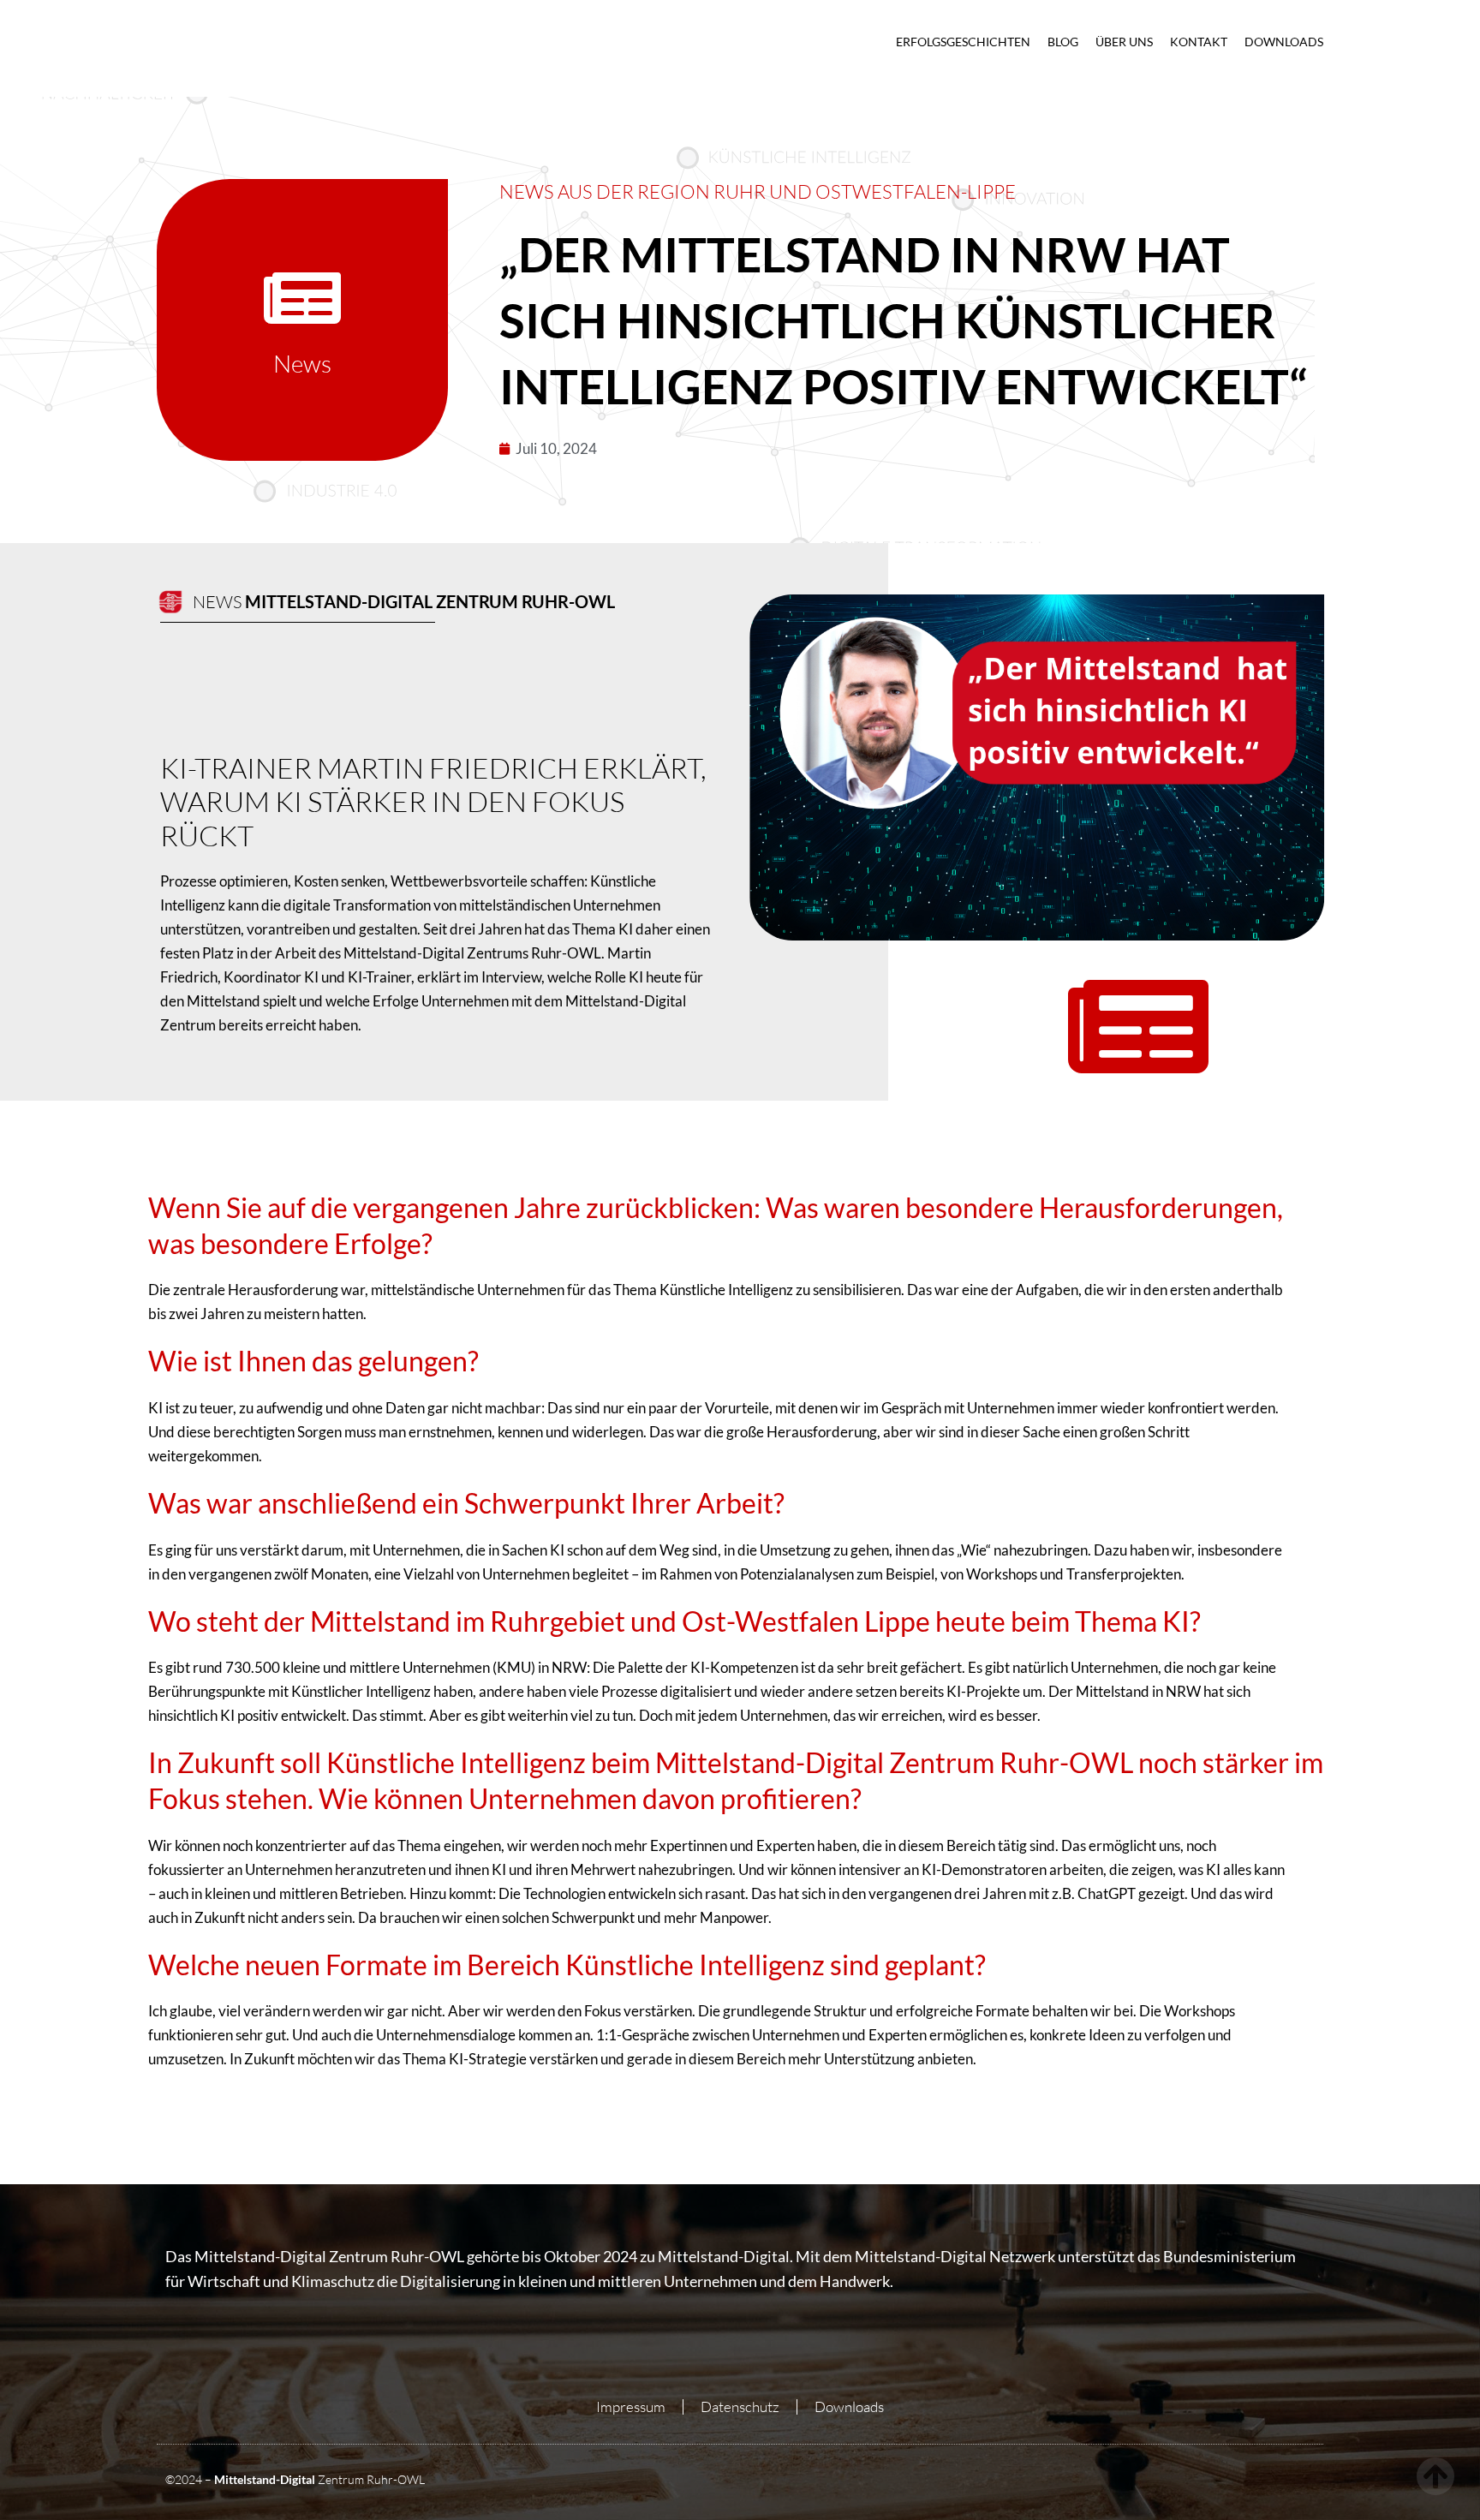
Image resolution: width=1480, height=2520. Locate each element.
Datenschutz (740, 2407)
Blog (1063, 42)
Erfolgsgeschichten (963, 42)
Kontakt (1199, 42)
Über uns (1124, 42)
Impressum (631, 2407)
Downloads (1284, 42)
